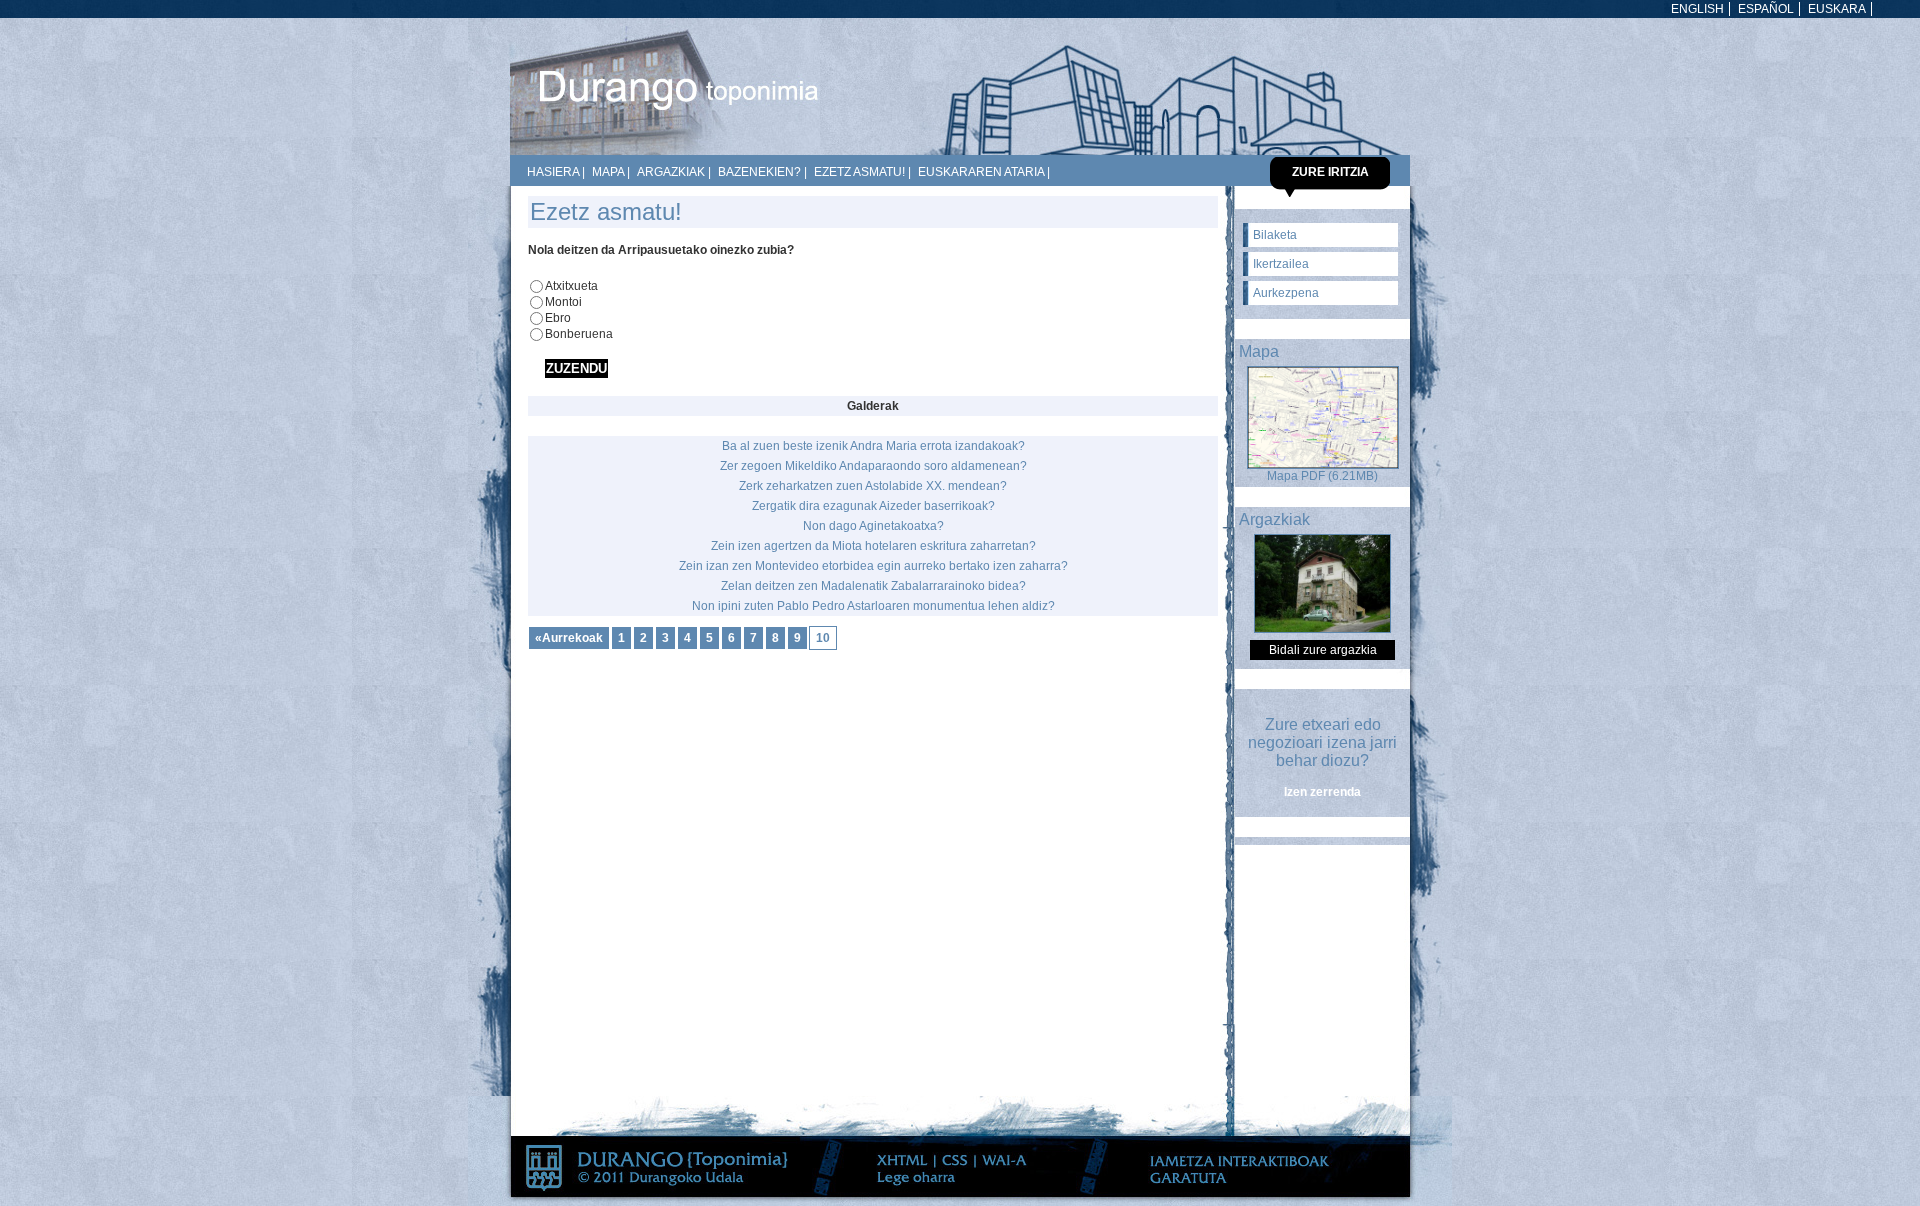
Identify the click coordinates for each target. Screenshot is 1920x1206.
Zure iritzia (1330, 172)
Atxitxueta (571, 286)
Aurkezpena (1286, 293)
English (1697, 9)
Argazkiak (671, 172)
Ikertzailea (1281, 264)
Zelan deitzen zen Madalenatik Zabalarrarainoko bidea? (873, 586)
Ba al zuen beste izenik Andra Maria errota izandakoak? (873, 446)
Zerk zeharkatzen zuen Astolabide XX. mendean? (873, 486)
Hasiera (553, 172)
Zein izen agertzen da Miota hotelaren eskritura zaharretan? (873, 546)
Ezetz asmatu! (859, 172)
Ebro (558, 318)
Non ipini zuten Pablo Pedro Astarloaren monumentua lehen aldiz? (873, 606)
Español (1766, 9)
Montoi (563, 302)
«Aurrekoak (569, 638)
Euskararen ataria (981, 172)
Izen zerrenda (1322, 792)
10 (823, 638)
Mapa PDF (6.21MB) (1322, 476)
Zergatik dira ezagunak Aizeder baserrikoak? (873, 506)
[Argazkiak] (1322, 629)
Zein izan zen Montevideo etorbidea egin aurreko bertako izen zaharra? (873, 566)
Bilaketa (1275, 235)
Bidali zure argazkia (1323, 650)
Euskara (1837, 9)
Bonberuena (579, 334)
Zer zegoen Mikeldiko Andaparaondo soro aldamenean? (873, 466)
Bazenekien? (759, 172)
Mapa (608, 172)
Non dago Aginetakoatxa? (873, 526)
